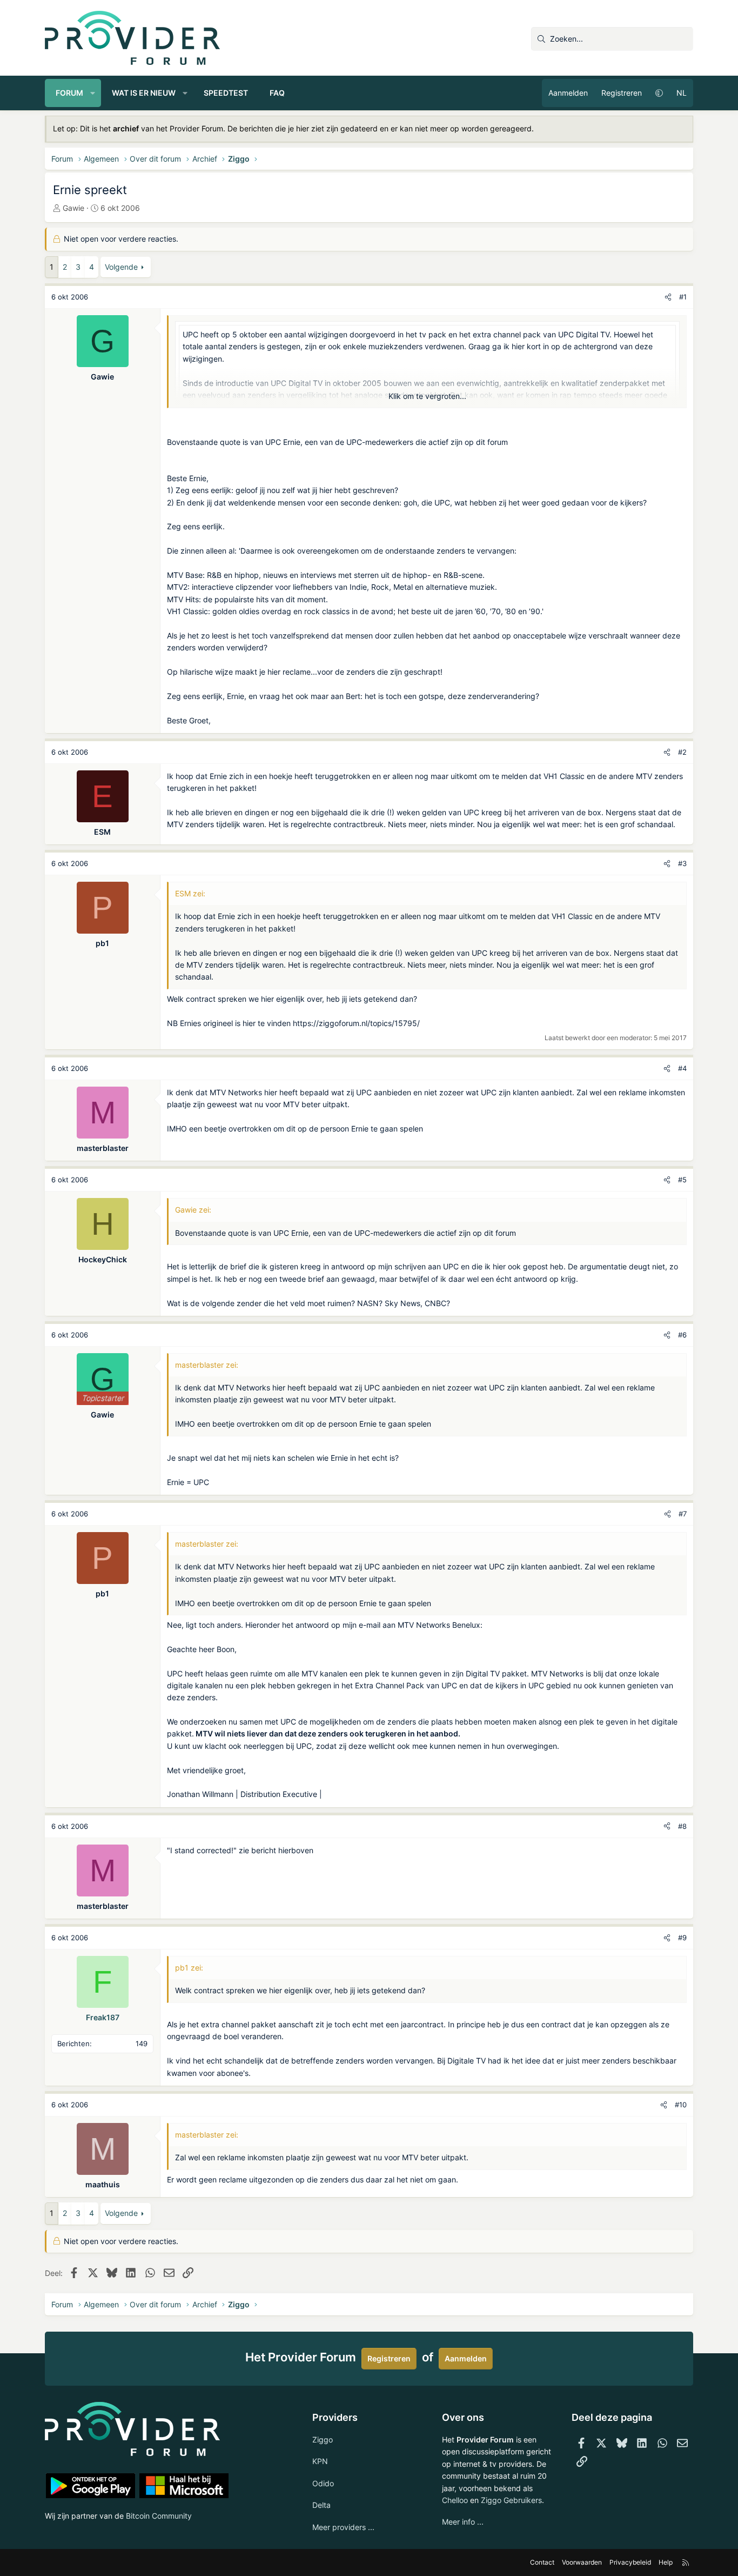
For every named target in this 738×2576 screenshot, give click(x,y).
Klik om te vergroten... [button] (427, 396)
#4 (682, 1068)
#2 (682, 752)
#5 (682, 1180)
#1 (683, 297)
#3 (682, 863)
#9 (682, 1938)
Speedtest (226, 93)
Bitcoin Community (159, 2516)
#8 (682, 1826)
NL (682, 93)
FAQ (277, 93)
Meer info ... (463, 2522)
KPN (320, 2461)
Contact (542, 2562)
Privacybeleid (630, 2562)
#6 (682, 1335)
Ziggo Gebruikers (511, 2500)
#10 (681, 2105)
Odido (323, 2483)
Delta (321, 2505)
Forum (69, 93)
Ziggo (323, 2439)
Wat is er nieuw (144, 93)
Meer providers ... (343, 2527)
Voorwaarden (582, 2562)
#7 (683, 1514)
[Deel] (668, 297)
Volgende (121, 267)
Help (666, 2562)
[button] (93, 93)
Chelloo (455, 2500)
